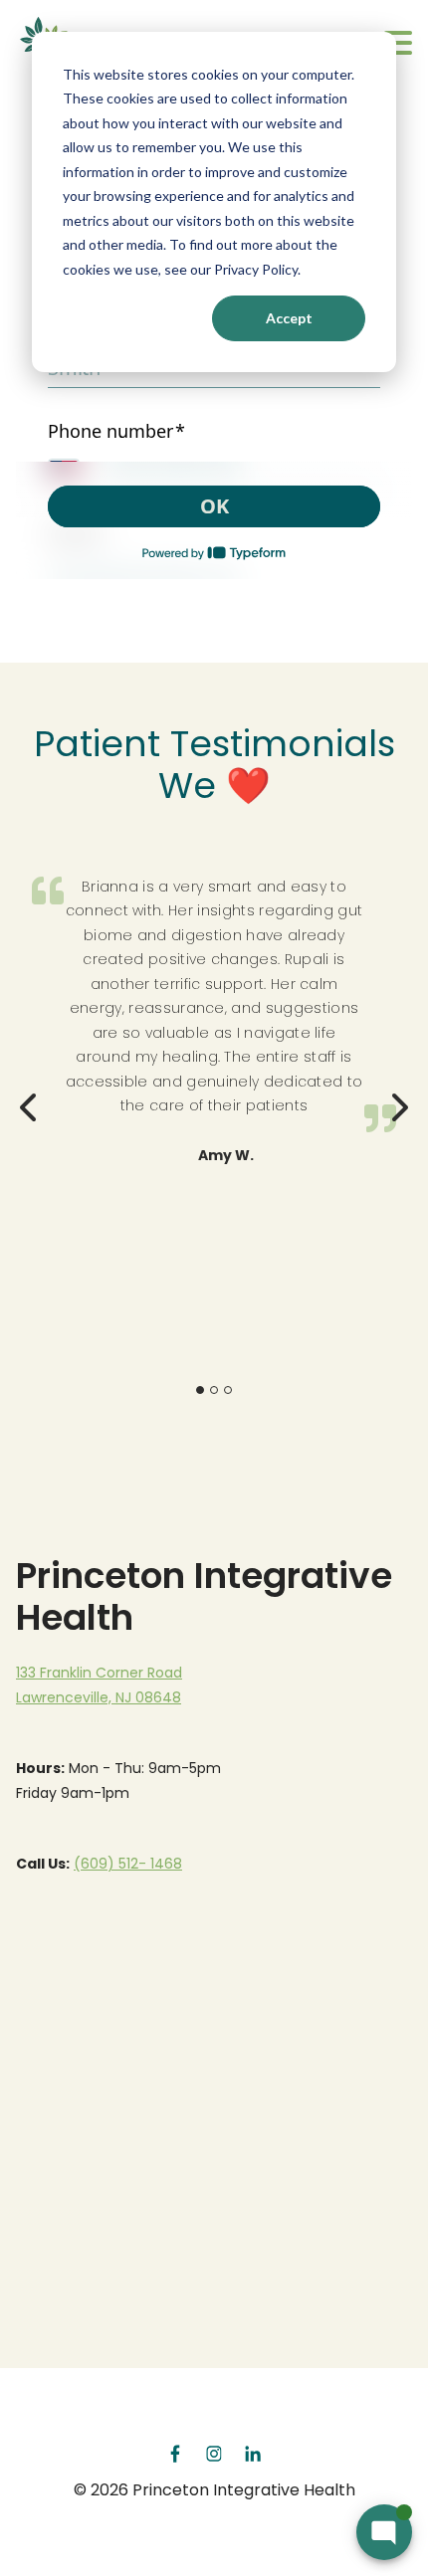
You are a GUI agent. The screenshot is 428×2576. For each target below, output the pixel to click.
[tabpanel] (214, 1017)
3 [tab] (228, 1390)
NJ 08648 (148, 1697)
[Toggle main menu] (398, 44)
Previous (30, 1101)
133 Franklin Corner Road (99, 1673)
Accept (289, 318)
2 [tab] (214, 1390)
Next (398, 1101)
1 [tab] (200, 1390)
